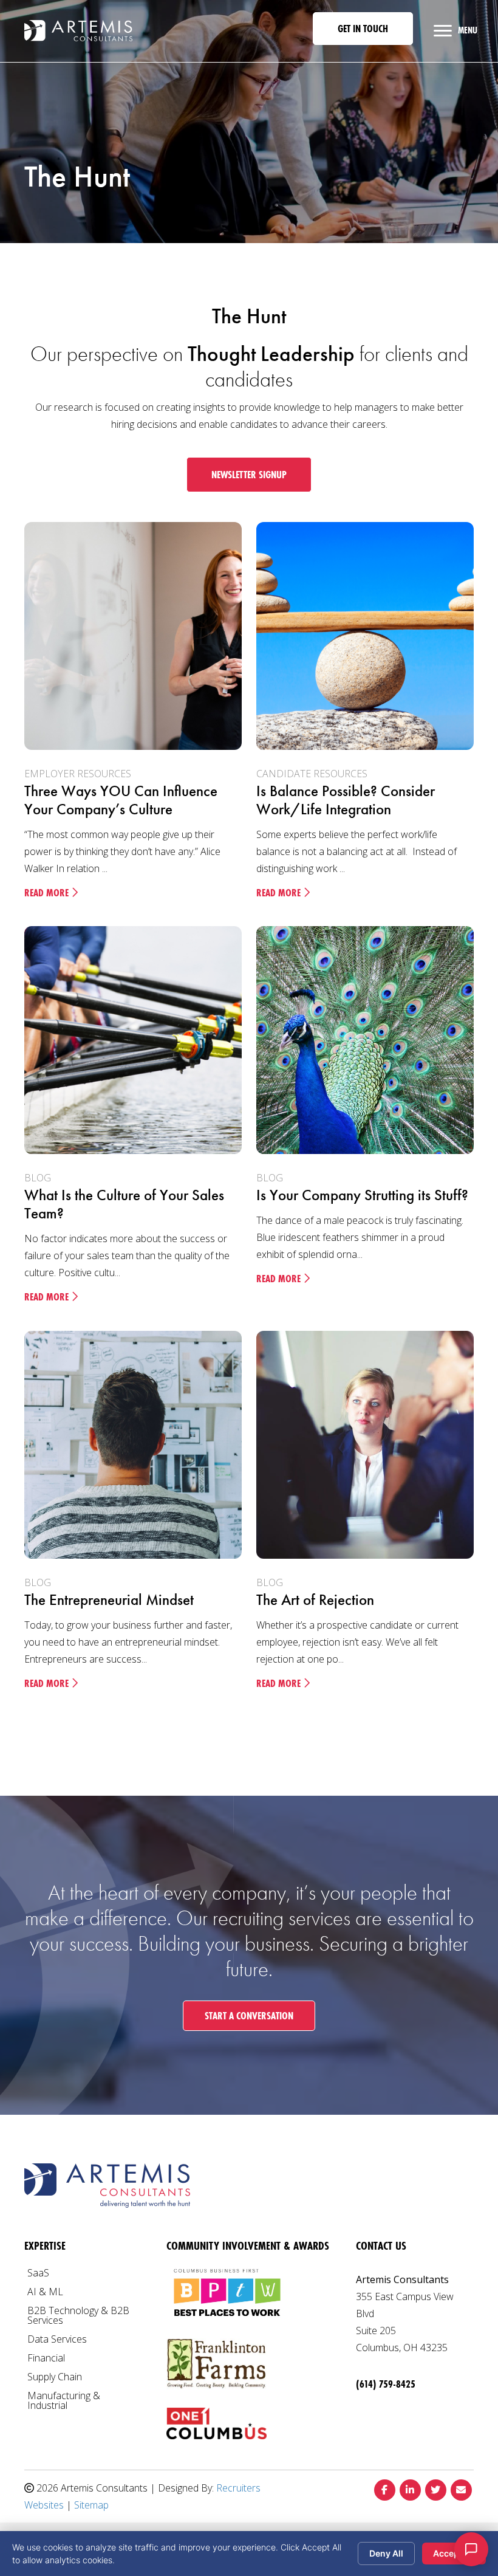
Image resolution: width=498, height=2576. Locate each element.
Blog (38, 1178)
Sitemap (91, 2505)
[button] (363, 29)
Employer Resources (78, 774)
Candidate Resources (312, 774)
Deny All (386, 2553)
